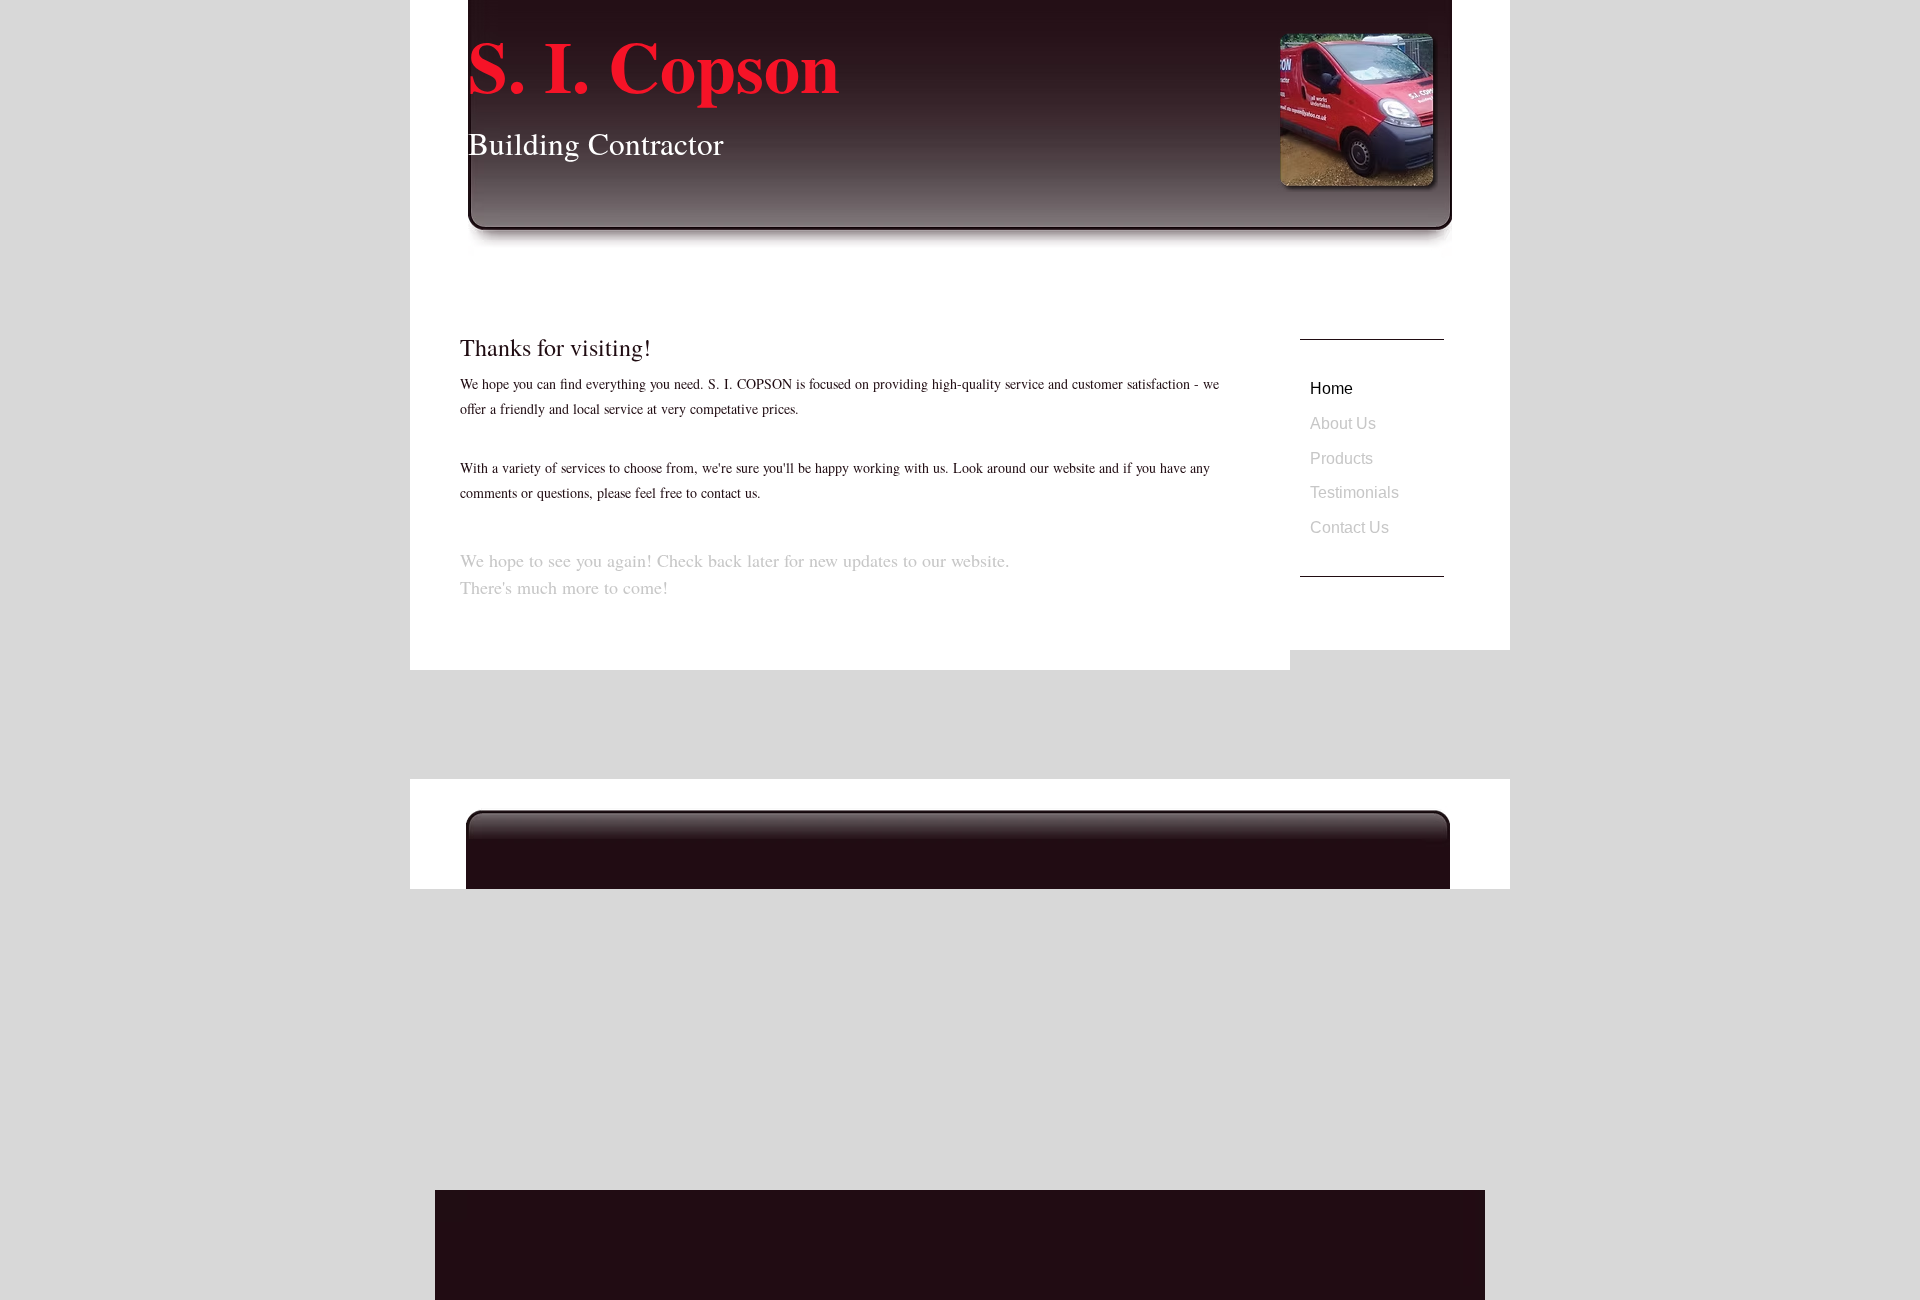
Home (1331, 388)
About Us (1343, 423)
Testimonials (1354, 492)
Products (1341, 458)
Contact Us (1349, 527)
